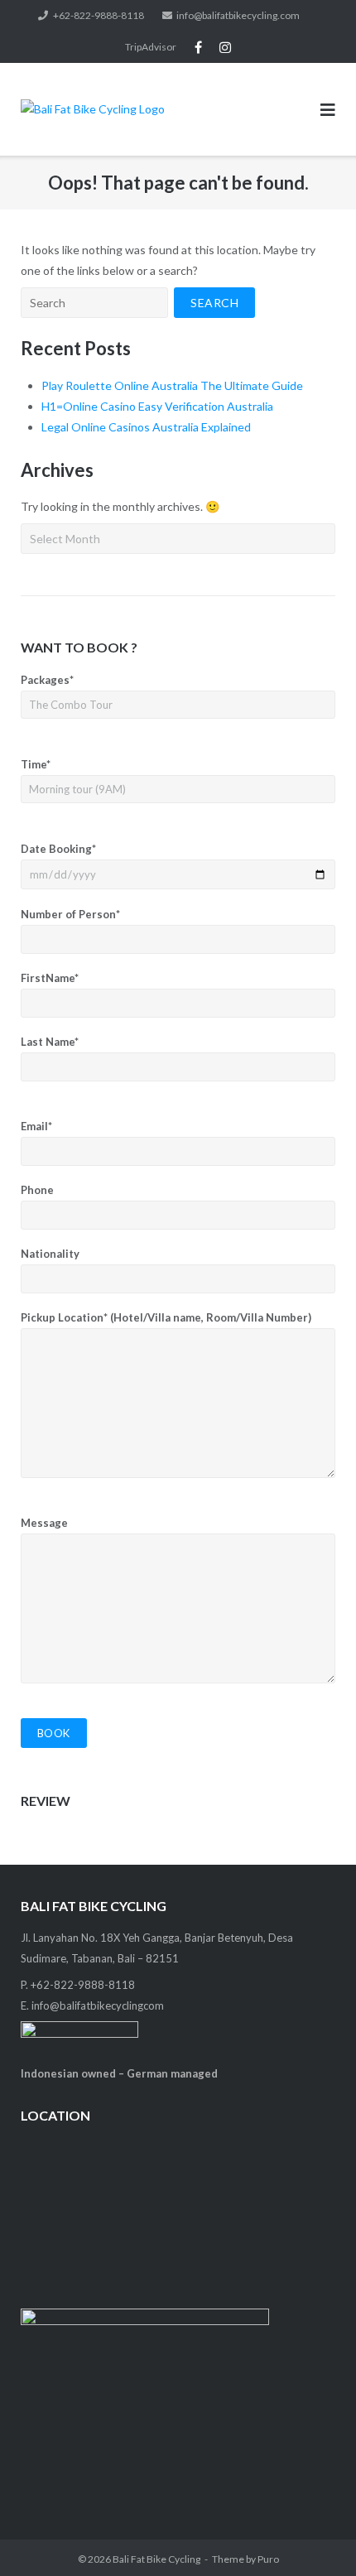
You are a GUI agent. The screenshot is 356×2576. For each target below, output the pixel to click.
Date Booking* (58, 849)
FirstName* (50, 978)
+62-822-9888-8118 (99, 15)
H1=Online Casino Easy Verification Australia (157, 406)
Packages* (47, 680)
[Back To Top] (315, 2536)
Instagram (225, 47)
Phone (37, 1190)
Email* (36, 1126)
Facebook (198, 47)
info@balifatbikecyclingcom (98, 2005)
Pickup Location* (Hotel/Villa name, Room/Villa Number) (166, 1317)
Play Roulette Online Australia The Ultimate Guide (172, 385)
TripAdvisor (151, 47)
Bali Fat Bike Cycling (156, 2559)
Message (44, 1523)
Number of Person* (70, 914)
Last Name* (50, 1042)
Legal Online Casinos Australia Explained (146, 427)
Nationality (50, 1254)
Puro (268, 2559)
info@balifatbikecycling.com (238, 15)
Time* (36, 764)
